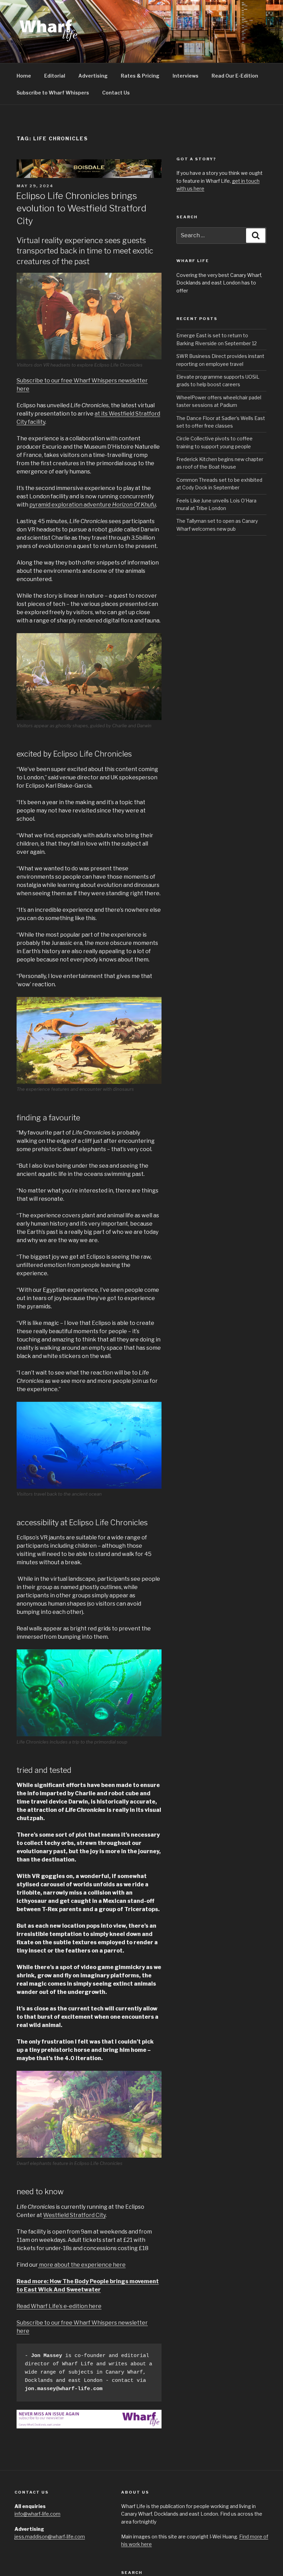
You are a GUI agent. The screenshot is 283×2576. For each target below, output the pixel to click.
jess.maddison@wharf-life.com (50, 2537)
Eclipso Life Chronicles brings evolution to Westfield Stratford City (81, 208)
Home (24, 76)
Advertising (93, 76)
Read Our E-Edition (235, 76)
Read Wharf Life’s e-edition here (59, 2306)
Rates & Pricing (140, 76)
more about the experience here (82, 2265)
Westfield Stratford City (74, 2215)
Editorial (55, 76)
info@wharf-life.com (37, 2514)
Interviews (186, 76)
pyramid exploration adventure (93, 505)
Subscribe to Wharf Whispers (53, 93)
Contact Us (116, 93)
